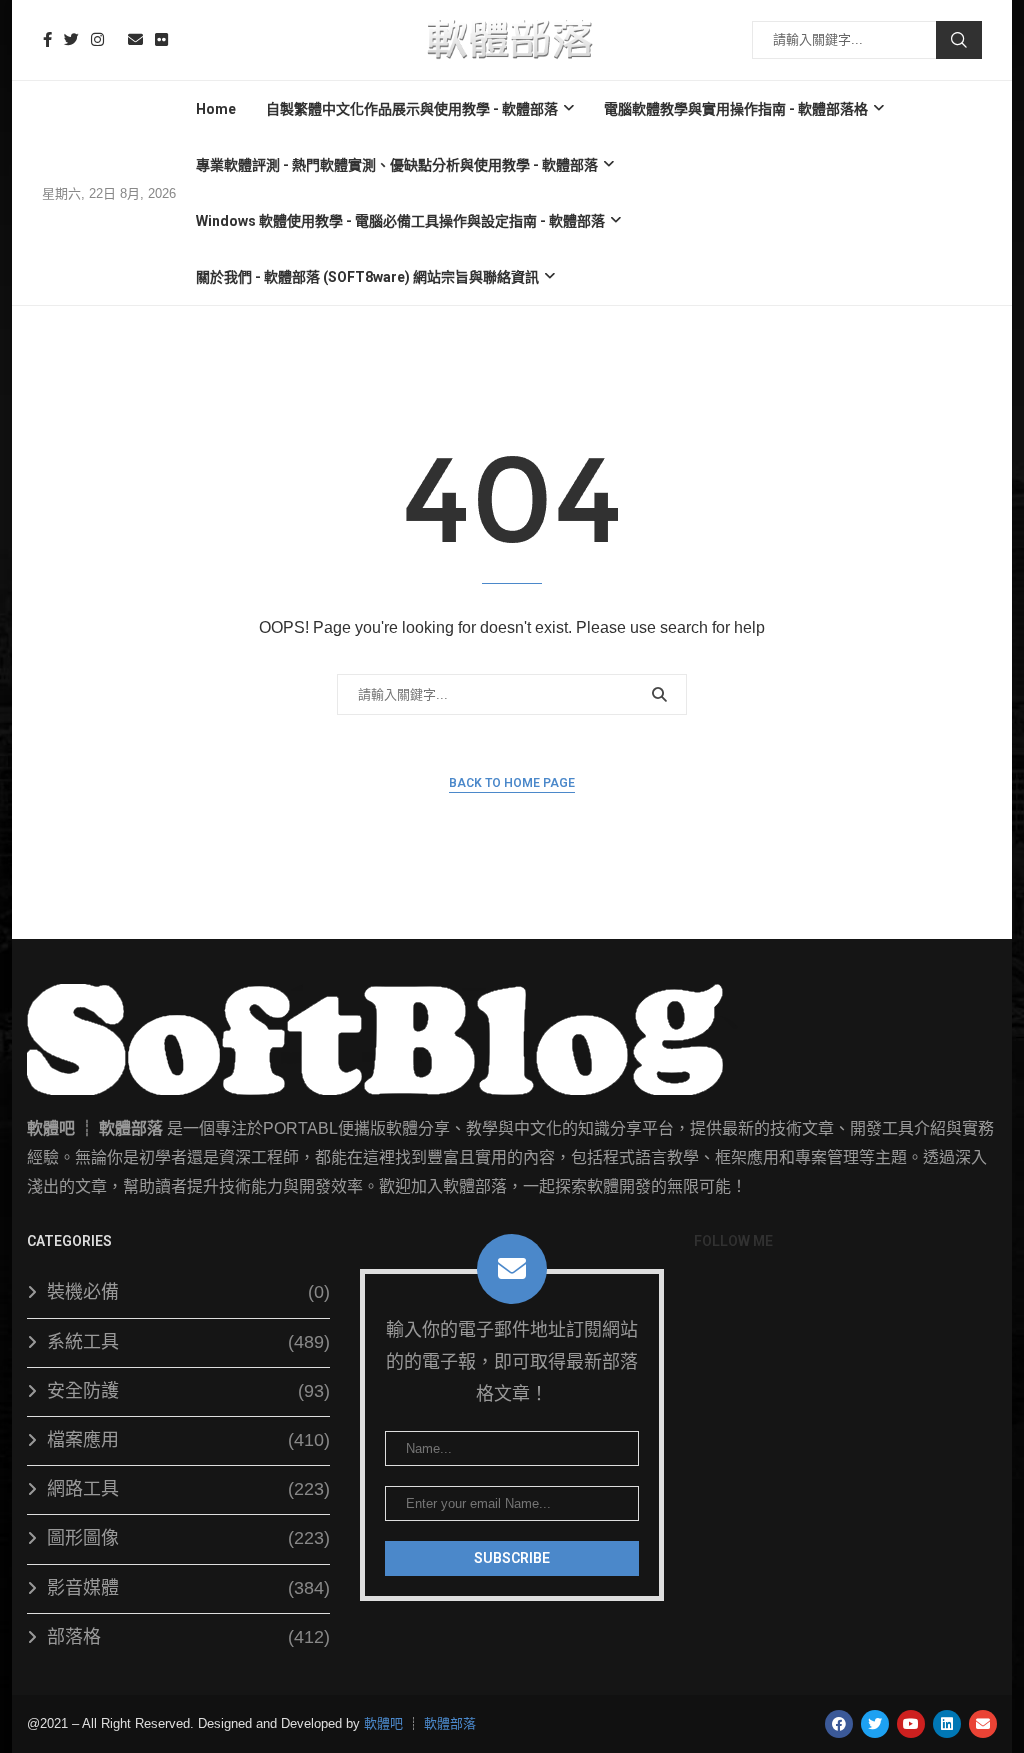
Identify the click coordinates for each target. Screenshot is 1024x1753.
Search (959, 40)
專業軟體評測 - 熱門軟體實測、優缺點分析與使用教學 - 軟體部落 (397, 165)
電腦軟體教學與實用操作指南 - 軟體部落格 (736, 109)
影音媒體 (188, 1588)
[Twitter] (71, 39)
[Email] (135, 39)
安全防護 (188, 1391)
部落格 (188, 1637)
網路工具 (188, 1489)
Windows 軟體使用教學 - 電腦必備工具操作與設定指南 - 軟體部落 (400, 221)
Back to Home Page (512, 783)
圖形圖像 (188, 1538)
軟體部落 (450, 1723)
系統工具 (188, 1342)
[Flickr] (161, 39)
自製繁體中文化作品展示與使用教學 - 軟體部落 (412, 109)
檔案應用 (188, 1440)
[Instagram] (97, 39)
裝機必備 (188, 1292)
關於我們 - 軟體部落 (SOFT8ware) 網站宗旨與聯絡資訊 (367, 277)
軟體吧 (383, 1723)
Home (216, 109)
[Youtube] (116, 39)
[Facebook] (47, 39)
